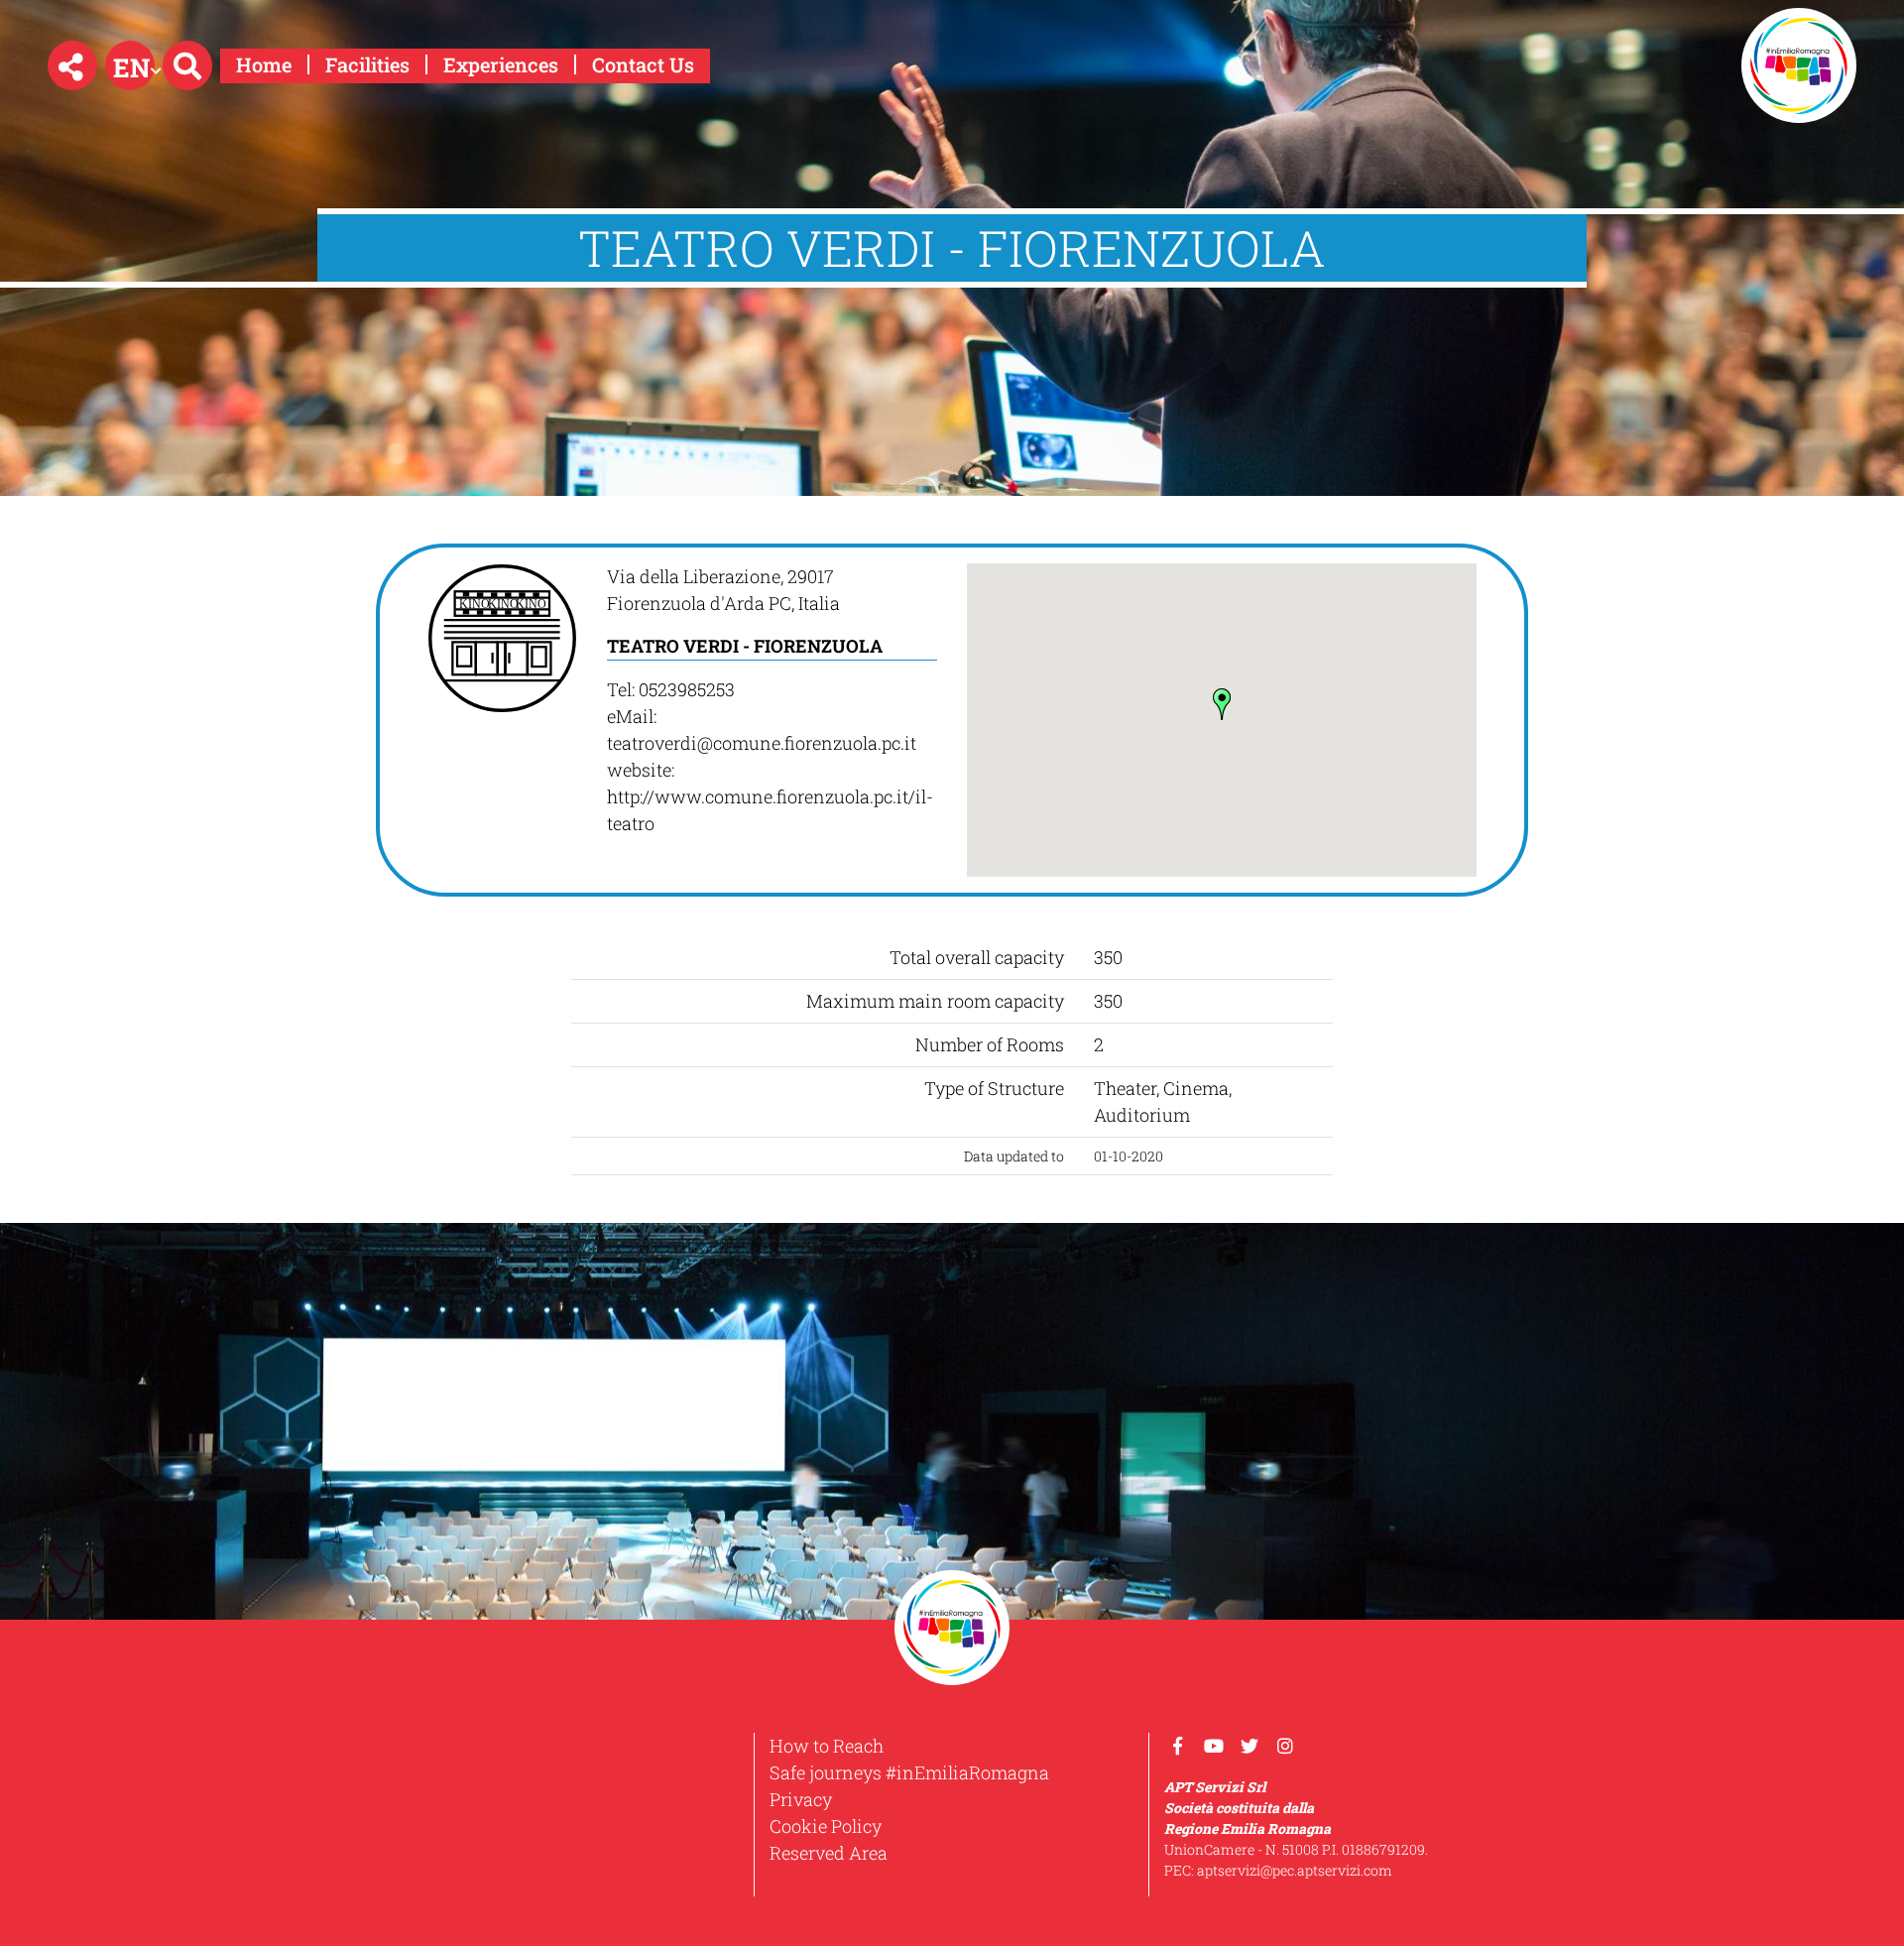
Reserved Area (829, 1853)
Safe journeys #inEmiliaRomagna (909, 1772)
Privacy (801, 1799)
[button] (72, 65)
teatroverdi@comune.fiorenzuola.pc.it (762, 743)
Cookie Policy (826, 1826)
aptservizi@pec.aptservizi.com (1295, 1870)
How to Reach (827, 1746)
